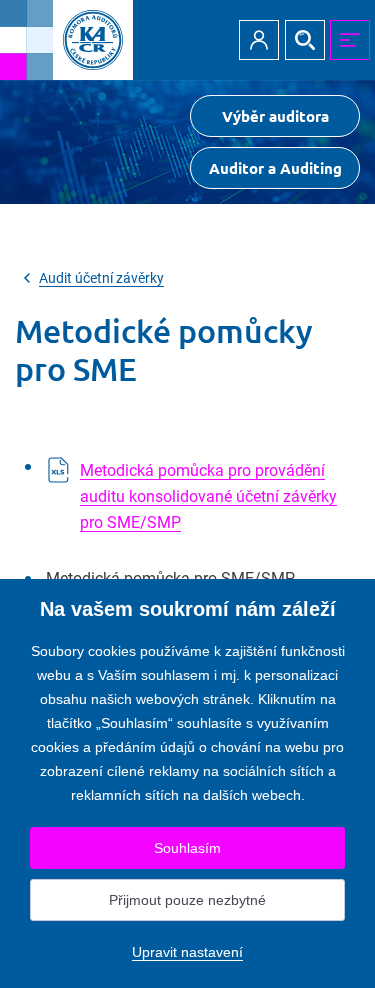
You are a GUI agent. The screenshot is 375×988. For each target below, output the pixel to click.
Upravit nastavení (187, 952)
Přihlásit (259, 40)
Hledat (305, 40)
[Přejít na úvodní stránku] (66, 40)
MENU (350, 40)
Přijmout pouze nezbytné (187, 900)
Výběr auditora (275, 116)
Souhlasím (187, 848)
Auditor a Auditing (275, 168)
